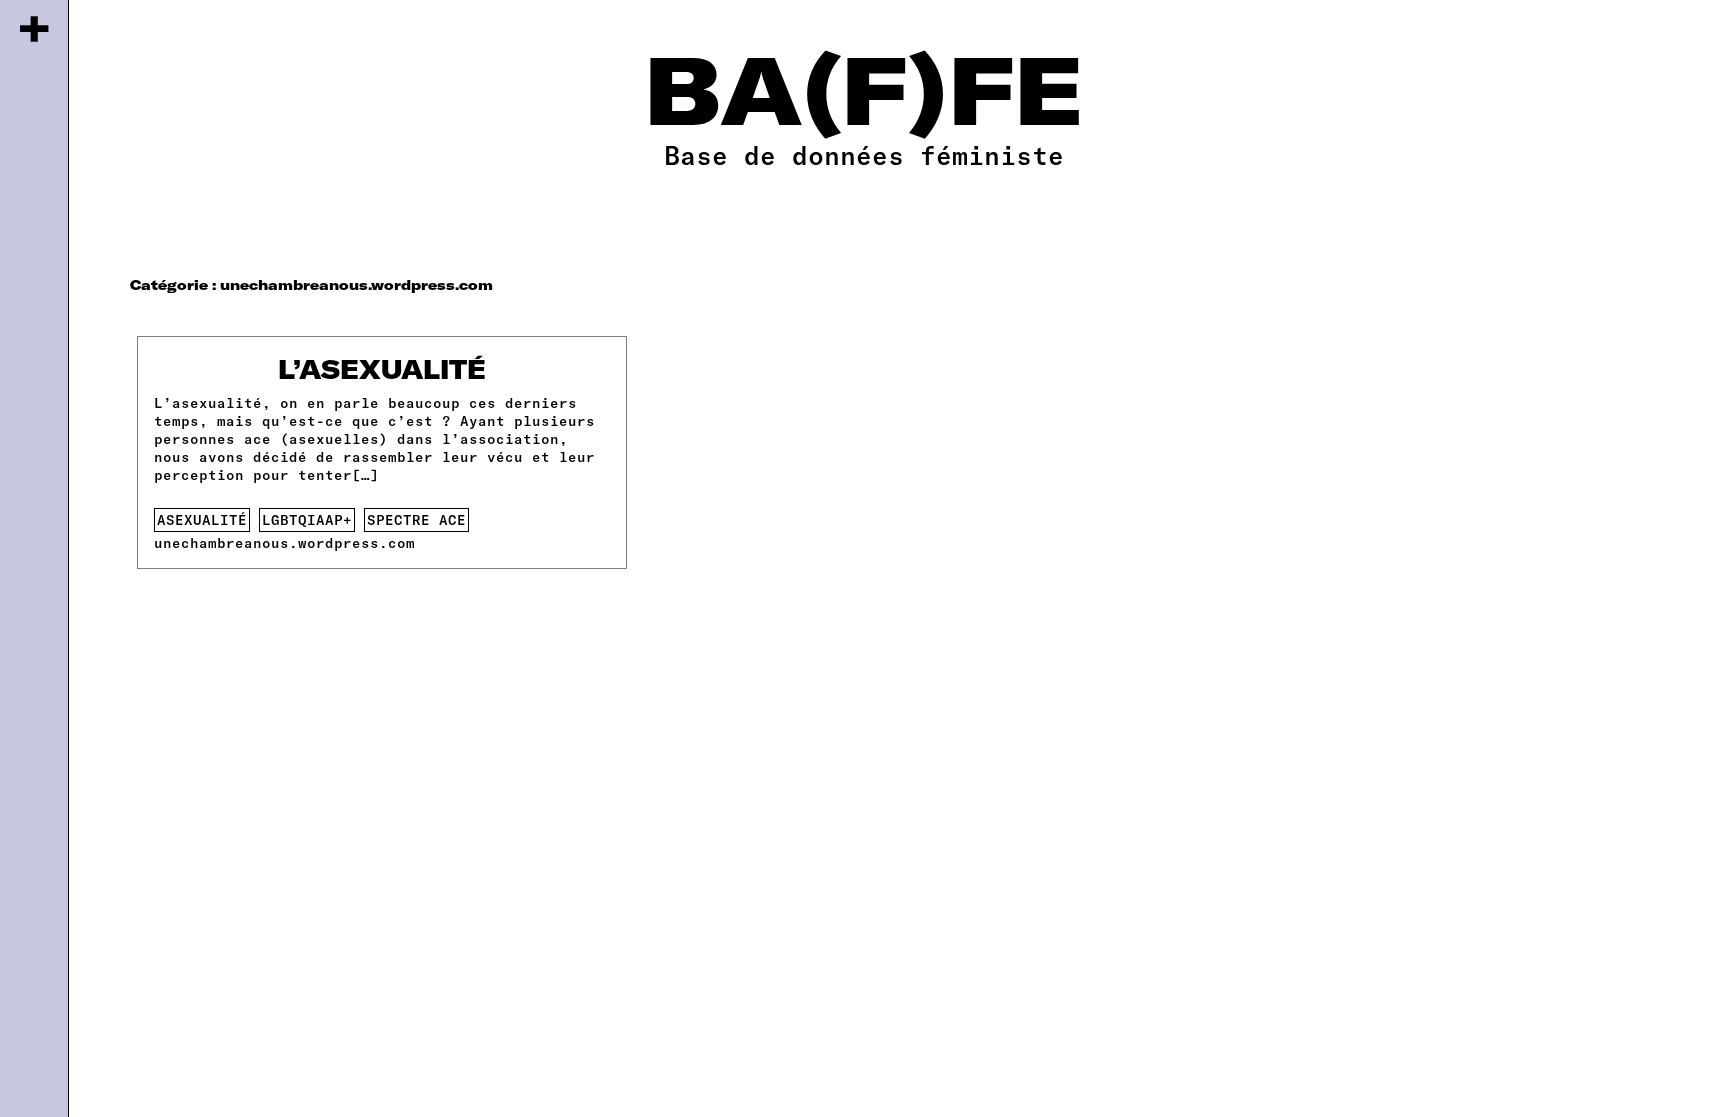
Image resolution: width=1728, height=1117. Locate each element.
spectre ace (416, 519)
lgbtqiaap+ (307, 519)
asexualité (202, 519)
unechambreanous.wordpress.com (284, 542)
